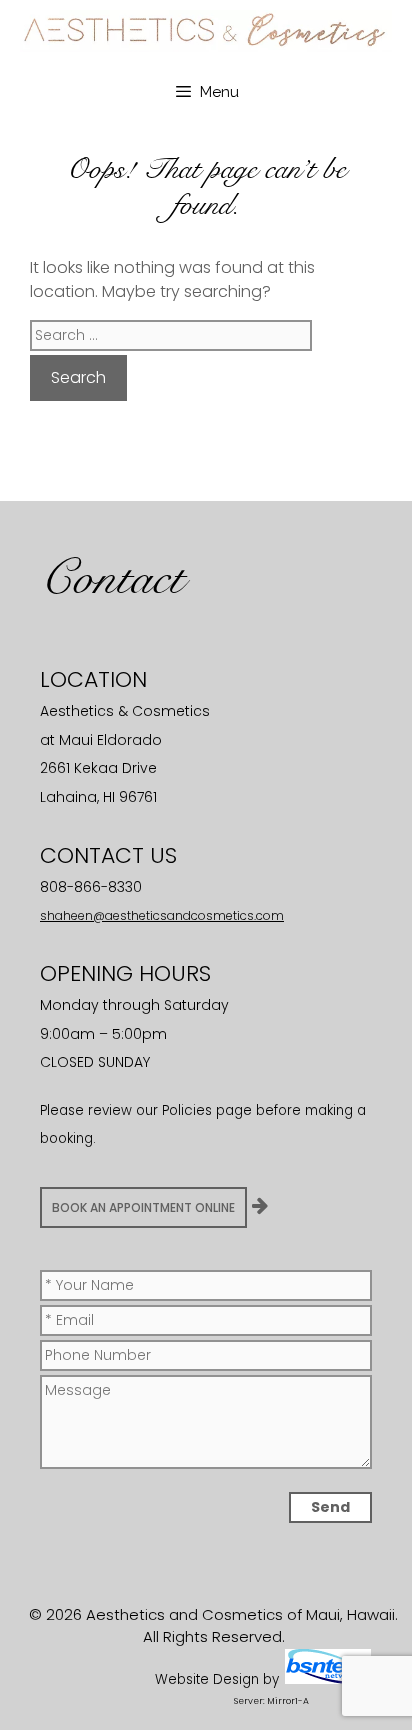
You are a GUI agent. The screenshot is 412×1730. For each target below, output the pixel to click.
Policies (187, 1110)
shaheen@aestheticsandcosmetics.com (162, 915)
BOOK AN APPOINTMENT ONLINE (143, 1207)
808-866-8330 (91, 887)
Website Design (207, 1679)
